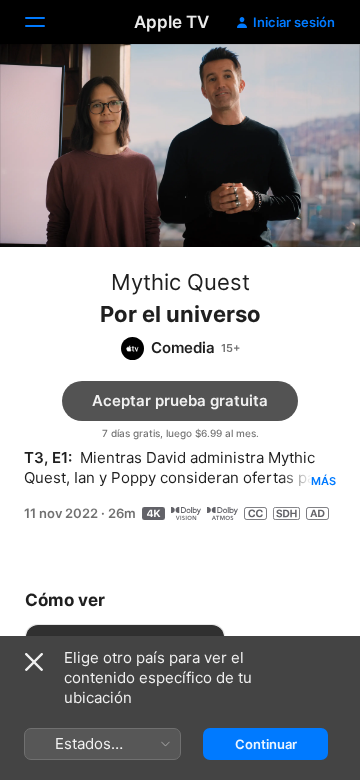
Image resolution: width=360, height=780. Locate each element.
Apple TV (171, 22)
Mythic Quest (180, 282)
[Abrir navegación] (47, 22)
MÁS (323, 481)
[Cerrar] (34, 662)
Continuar (266, 744)
